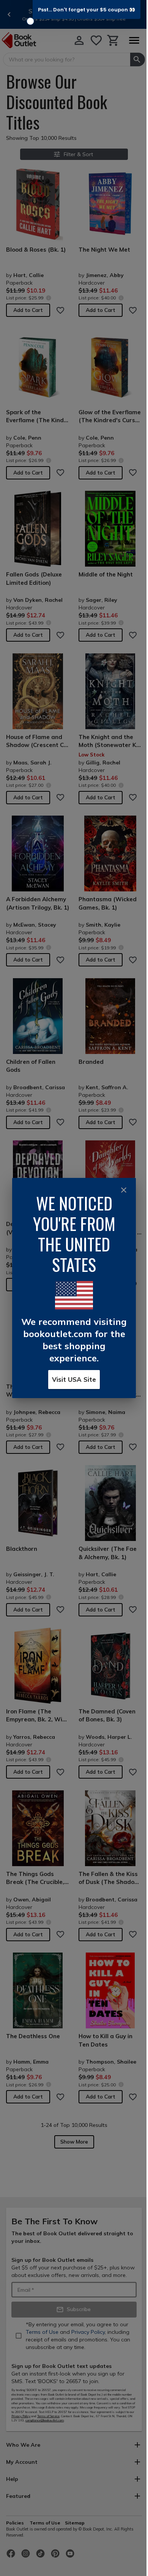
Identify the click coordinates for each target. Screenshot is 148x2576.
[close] (124, 1190)
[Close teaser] (30, 21)
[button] (87, 9)
